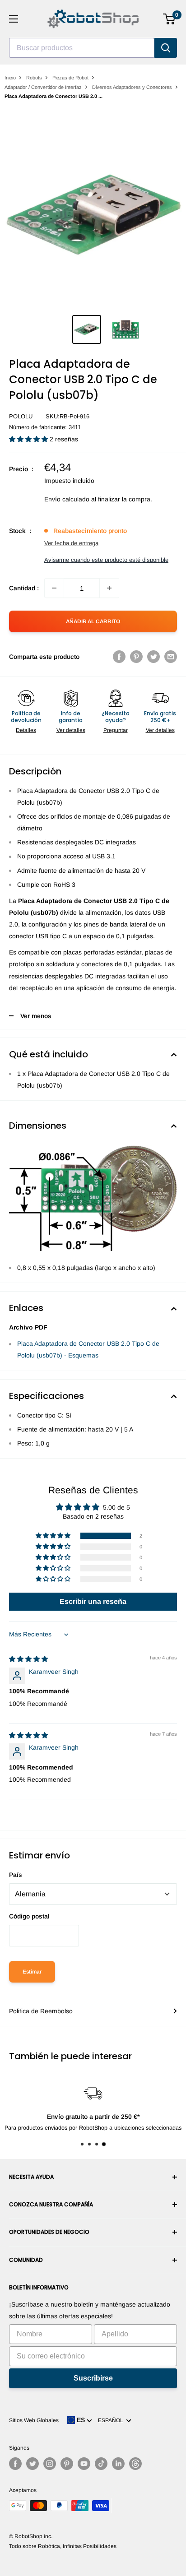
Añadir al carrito (93, 621)
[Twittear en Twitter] (153, 657)
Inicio (10, 78)
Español (112, 2420)
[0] (170, 19)
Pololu (21, 416)
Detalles (26, 730)
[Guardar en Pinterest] (136, 657)
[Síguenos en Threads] (135, 2464)
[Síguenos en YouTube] (84, 2464)
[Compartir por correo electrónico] (171, 657)
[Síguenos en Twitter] (33, 2464)
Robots (34, 78)
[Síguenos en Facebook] (15, 2464)
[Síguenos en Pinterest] (67, 2464)
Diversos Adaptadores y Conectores (132, 87)
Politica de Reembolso (41, 2011)
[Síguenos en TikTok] (101, 2464)
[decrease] (54, 588)
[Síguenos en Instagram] (50, 2464)
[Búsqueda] (166, 48)
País (16, 1875)
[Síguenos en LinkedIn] (118, 2464)
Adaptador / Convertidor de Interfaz (43, 87)
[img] (28, 1659)
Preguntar (116, 730)
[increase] (109, 588)
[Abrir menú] (14, 19)
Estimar (32, 1972)
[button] (29, 439)
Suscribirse (93, 2378)
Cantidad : (24, 588)
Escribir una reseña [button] (93, 1601)
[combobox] (82, 48)
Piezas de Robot (70, 78)
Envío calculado (67, 499)
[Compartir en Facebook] (119, 657)
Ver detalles (71, 730)
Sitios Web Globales (34, 2420)
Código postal (29, 1916)
